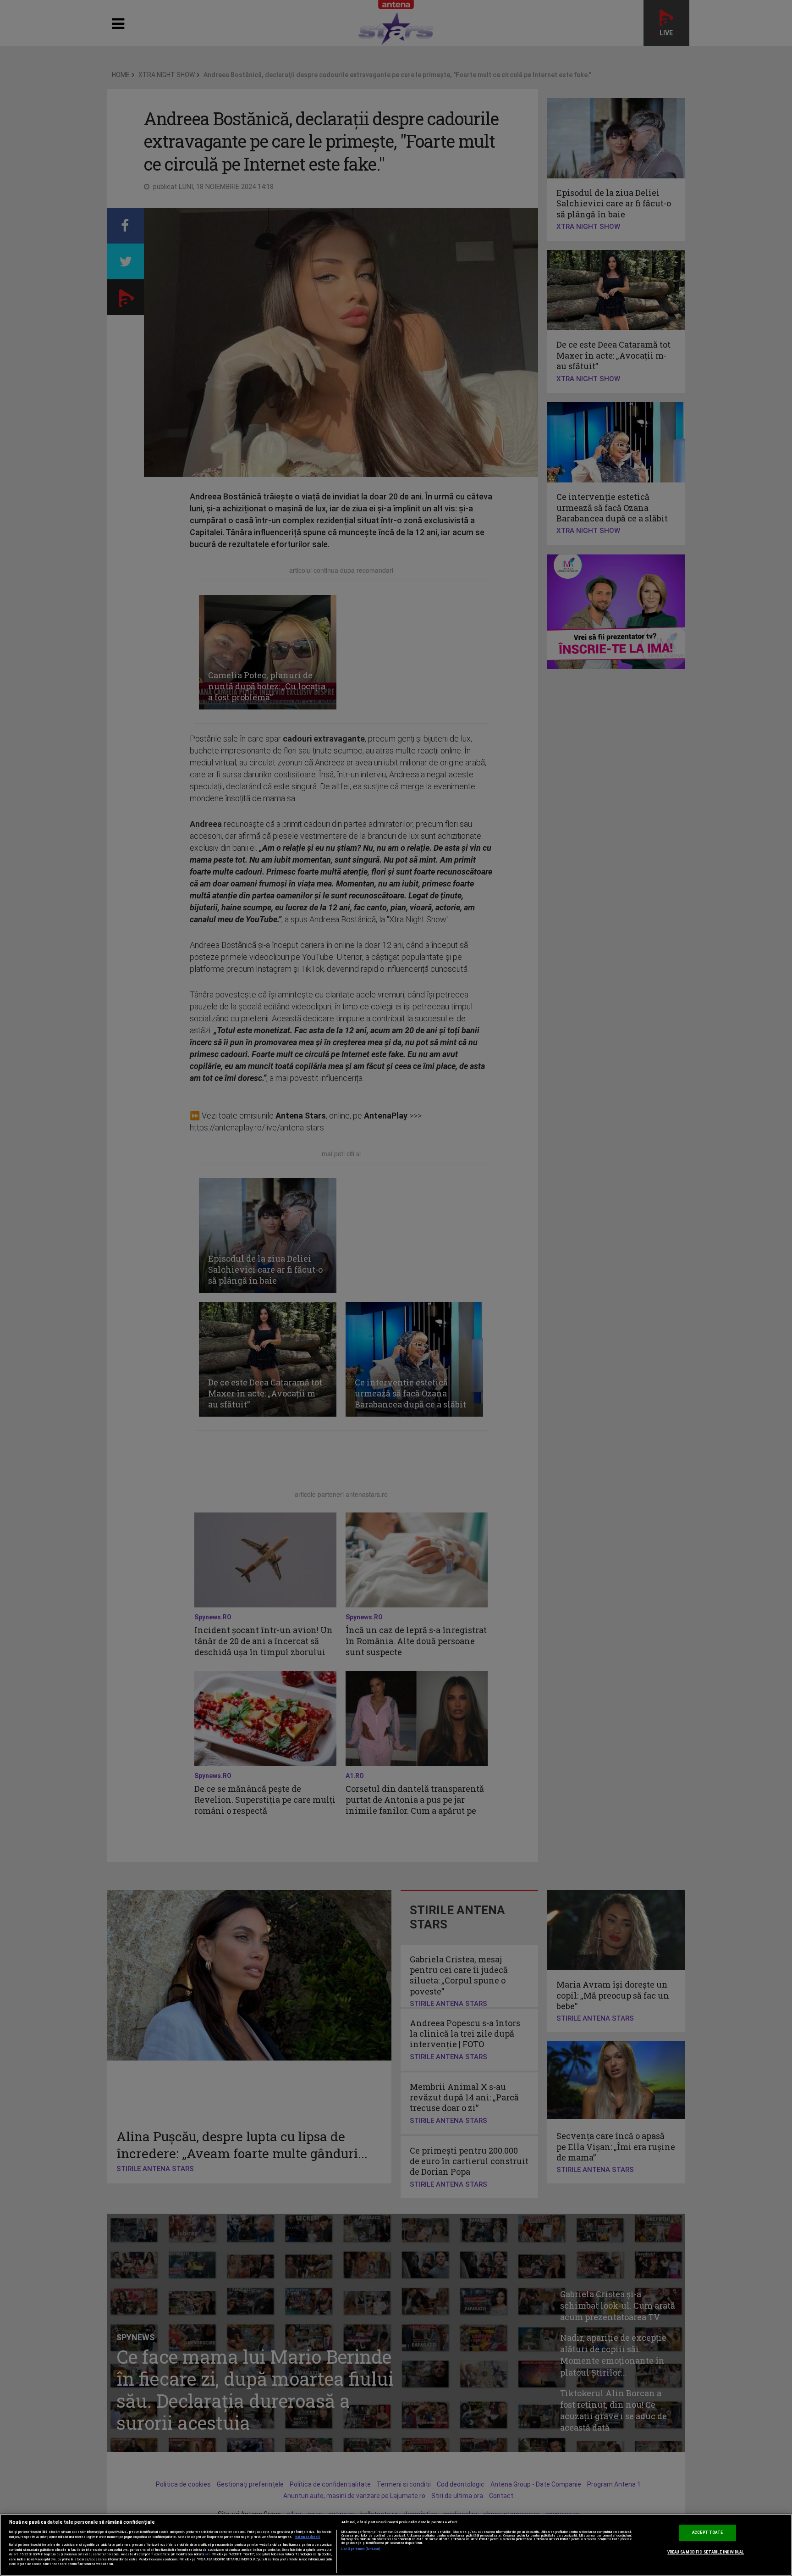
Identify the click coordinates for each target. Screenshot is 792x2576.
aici (208, 2554)
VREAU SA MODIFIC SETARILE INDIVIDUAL (706, 2552)
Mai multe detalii (308, 2537)
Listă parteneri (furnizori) (361, 2549)
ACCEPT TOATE (707, 2532)
